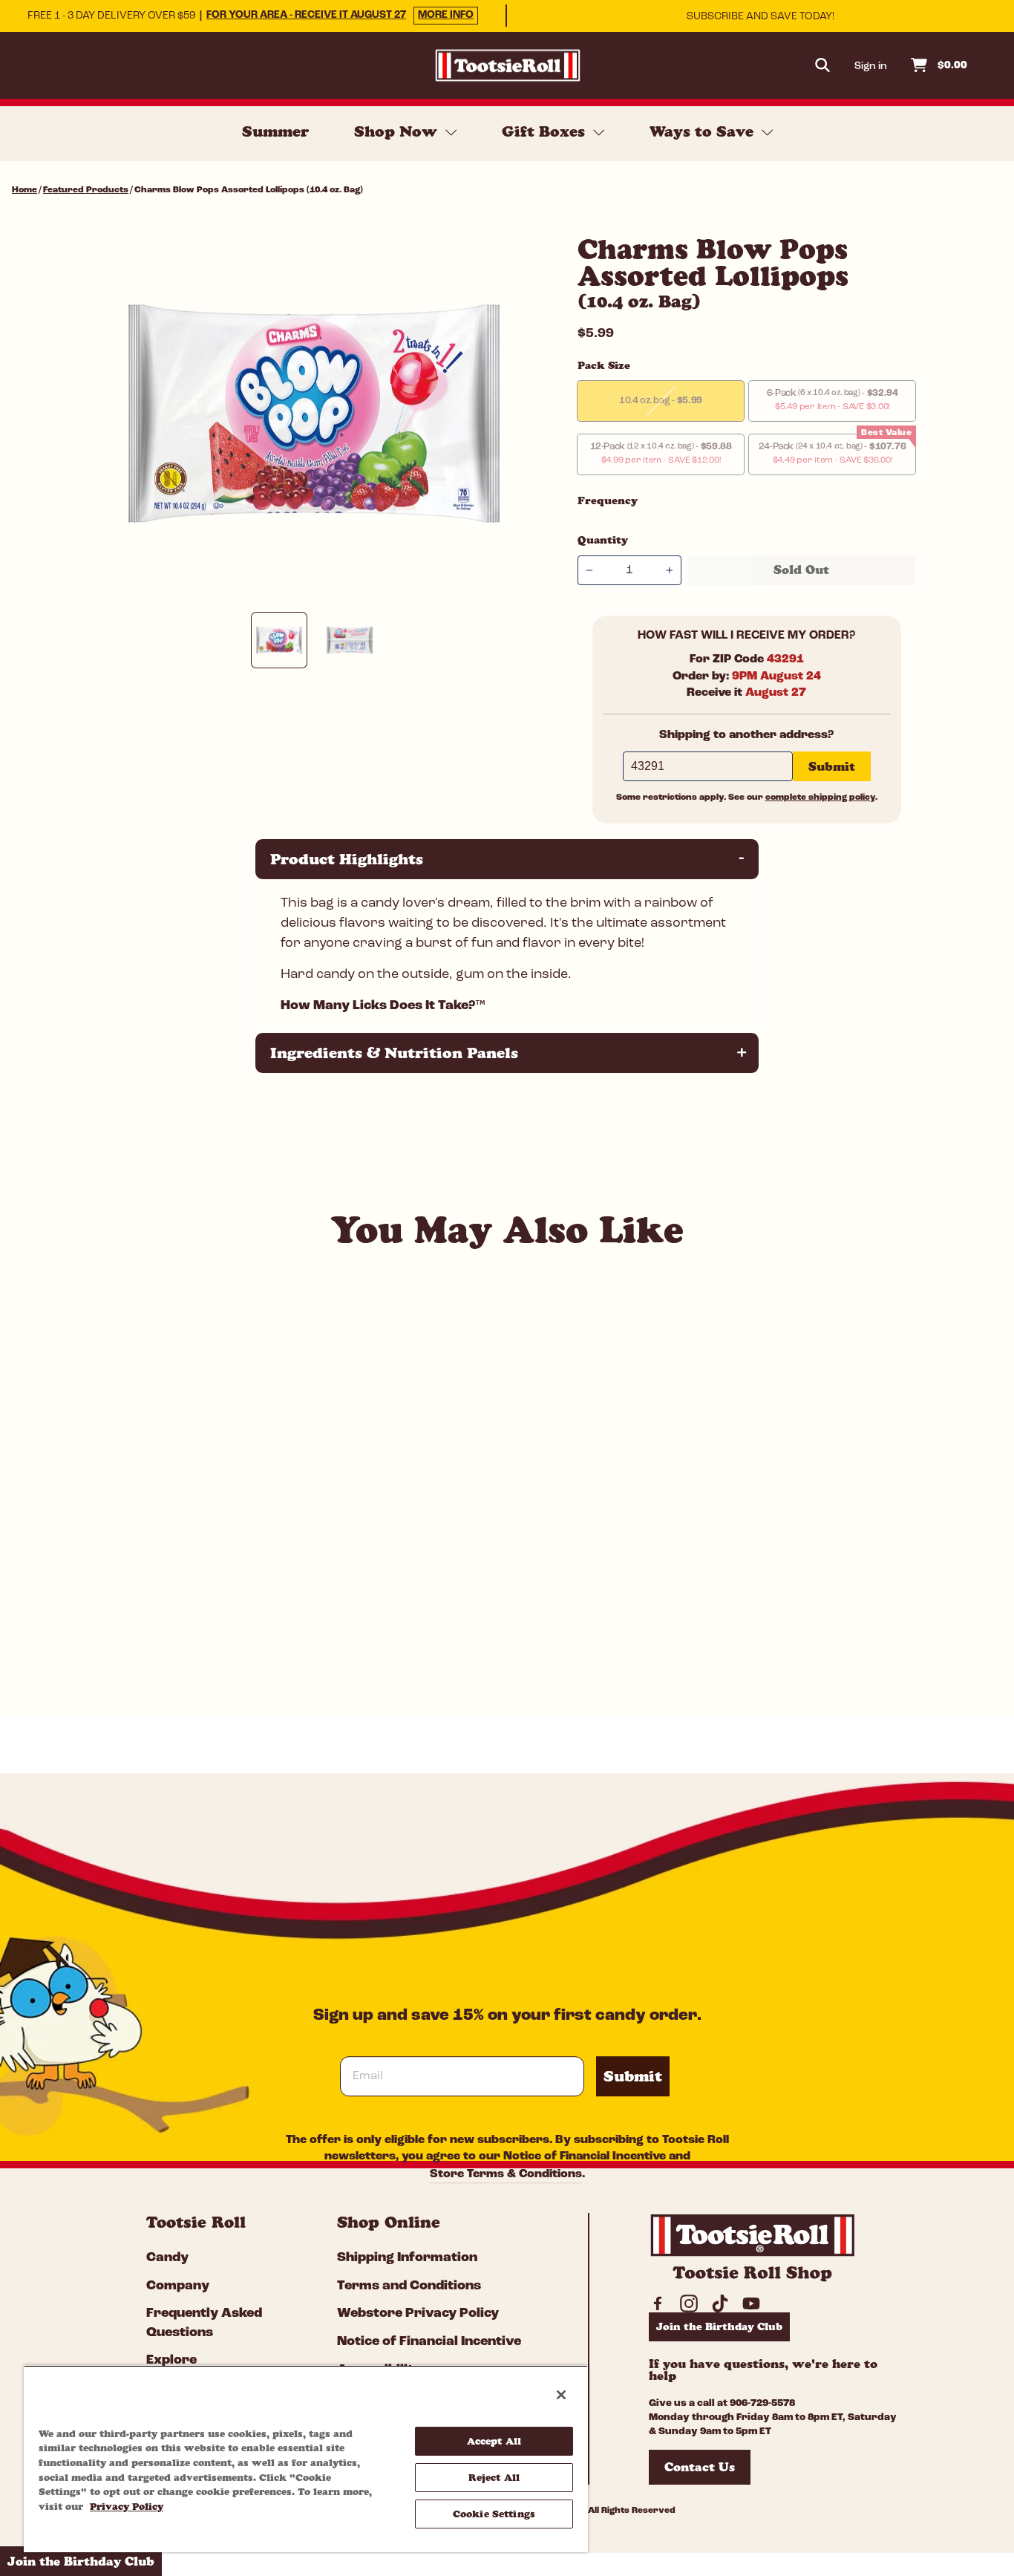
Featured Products (86, 190)
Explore (171, 2361)
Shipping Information (407, 2258)
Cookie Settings (494, 2514)
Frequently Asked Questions (204, 2323)
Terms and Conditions (409, 2286)
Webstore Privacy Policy (418, 2314)
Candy (167, 2258)
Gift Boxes (546, 131)
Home (24, 190)
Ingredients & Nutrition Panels (509, 1053)
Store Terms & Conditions (506, 2174)
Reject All (494, 2477)
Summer (275, 131)
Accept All (494, 2441)
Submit (633, 2076)
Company (178, 2286)
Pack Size (604, 365)
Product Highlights (509, 859)
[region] (306, 2459)
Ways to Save (704, 131)
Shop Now (398, 131)
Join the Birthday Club (719, 2326)
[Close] (561, 2395)
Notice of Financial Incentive (585, 2156)
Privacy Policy (127, 2506)
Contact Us (700, 2467)
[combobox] (157, 1630)
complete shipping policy (820, 798)
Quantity (603, 540)
